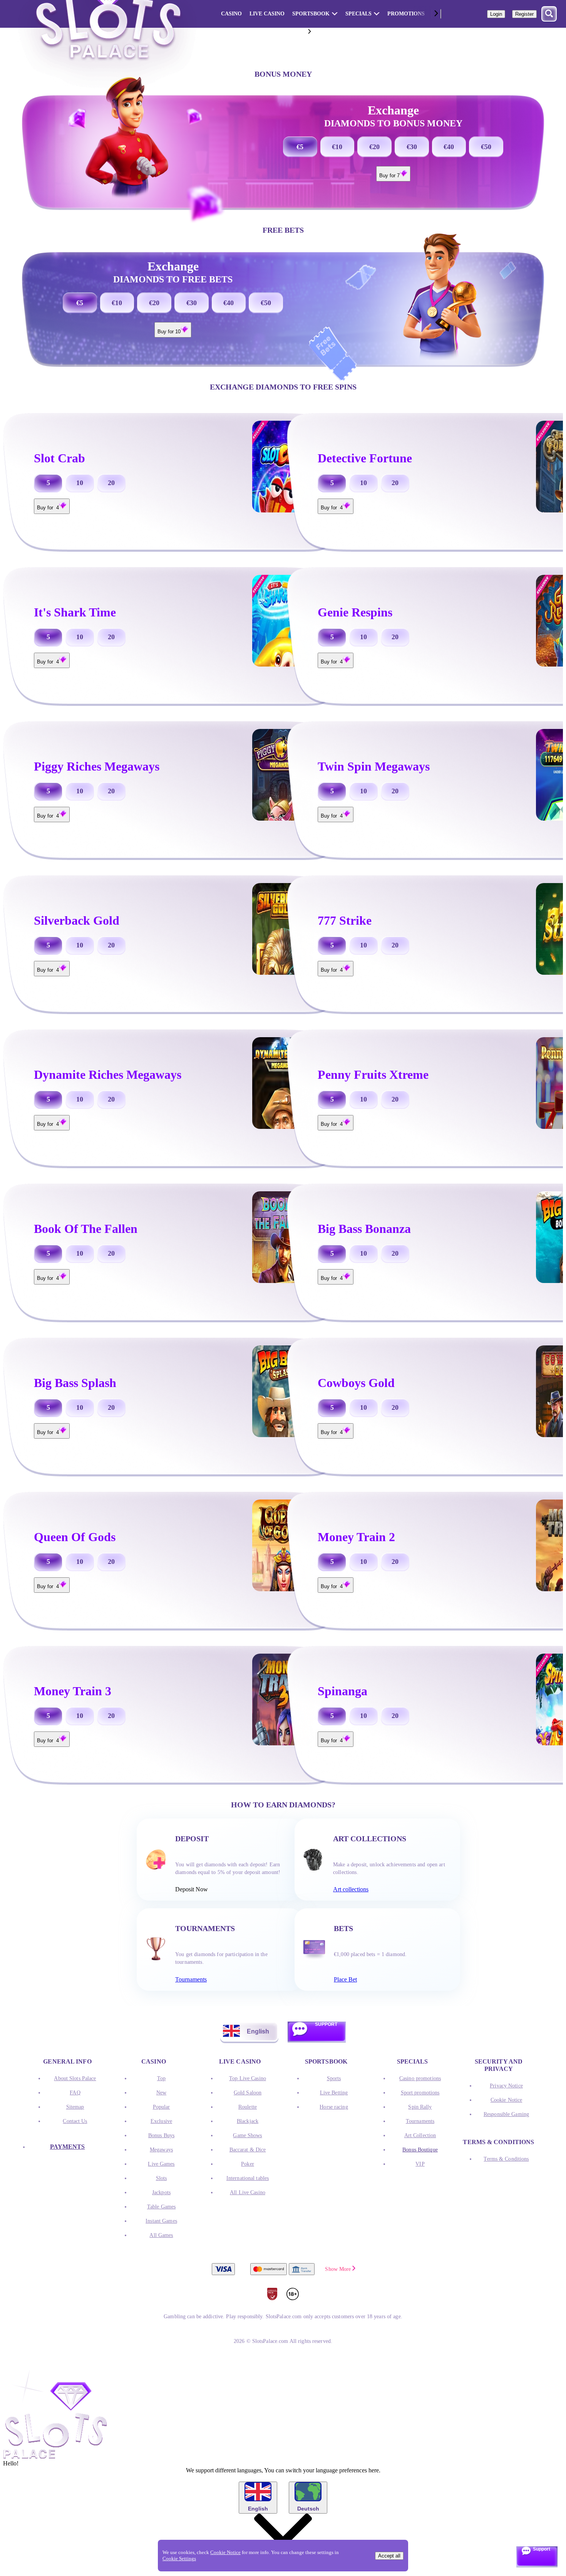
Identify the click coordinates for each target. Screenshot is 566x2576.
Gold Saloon (248, 2093)
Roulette (248, 2107)
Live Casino (267, 14)
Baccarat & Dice (248, 2150)
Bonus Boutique (420, 2150)
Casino (231, 14)
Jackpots (161, 2192)
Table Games (161, 2207)
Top (161, 2078)
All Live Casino (248, 2192)
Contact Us (75, 2121)
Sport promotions (420, 2093)
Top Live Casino (248, 2078)
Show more (338, 2269)
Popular (162, 2107)
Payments (68, 2147)
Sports (334, 2078)
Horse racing (334, 2107)
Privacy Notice (506, 2086)
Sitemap (75, 2107)
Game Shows (247, 2135)
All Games (161, 2235)
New (161, 2093)
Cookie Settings (179, 2558)
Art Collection (420, 2135)
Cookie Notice (507, 2100)
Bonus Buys (161, 2135)
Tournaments (191, 1979)
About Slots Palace (75, 2078)
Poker (248, 2164)
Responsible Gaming (506, 2114)
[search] (549, 14)
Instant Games (161, 2221)
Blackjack (248, 2121)
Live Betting (334, 2093)
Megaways (161, 2150)
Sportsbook (311, 14)
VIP (420, 2164)
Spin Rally (420, 2107)
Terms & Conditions (506, 2159)
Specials (358, 14)
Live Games (161, 2164)
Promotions (406, 14)
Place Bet (345, 1979)
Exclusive (161, 2121)
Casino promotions (420, 2078)
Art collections (351, 1889)
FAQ (75, 2093)
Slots (162, 2178)
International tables (248, 2178)
